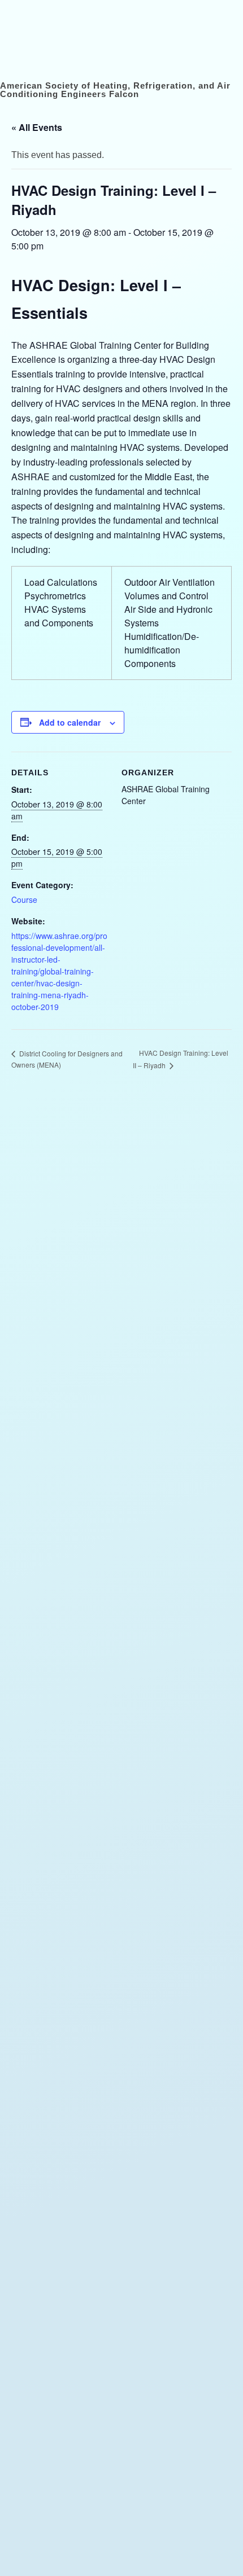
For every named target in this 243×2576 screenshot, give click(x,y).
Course (24, 899)
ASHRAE (75, 2537)
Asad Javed (74, 2560)
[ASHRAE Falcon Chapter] (42, 18)
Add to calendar (70, 722)
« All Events (37, 127)
